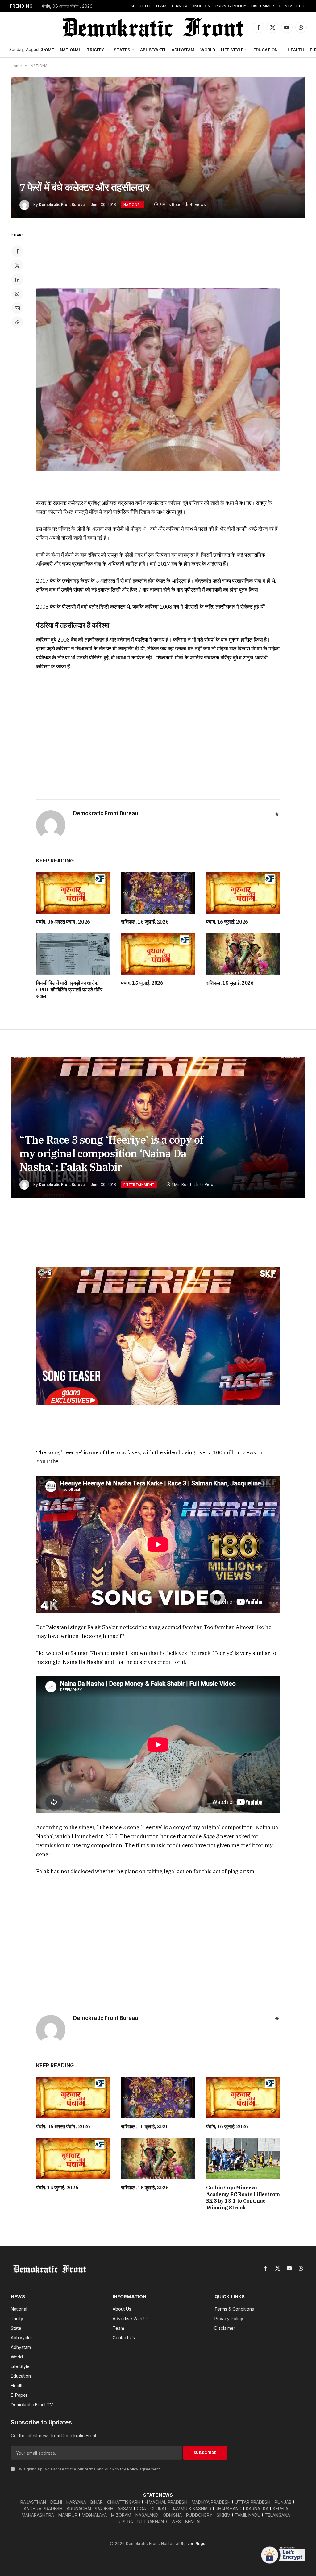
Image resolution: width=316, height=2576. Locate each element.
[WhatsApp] (17, 294)
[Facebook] (17, 251)
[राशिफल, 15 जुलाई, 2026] (243, 954)
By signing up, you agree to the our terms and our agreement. (89, 2469)
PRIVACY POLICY (231, 6)
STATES (122, 50)
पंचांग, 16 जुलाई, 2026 (227, 922)
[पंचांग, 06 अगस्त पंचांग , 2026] (73, 893)
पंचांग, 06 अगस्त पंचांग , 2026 (63, 922)
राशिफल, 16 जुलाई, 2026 (63, 6)
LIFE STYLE (232, 50)
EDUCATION (266, 50)
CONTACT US (291, 6)
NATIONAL (70, 50)
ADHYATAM (183, 50)
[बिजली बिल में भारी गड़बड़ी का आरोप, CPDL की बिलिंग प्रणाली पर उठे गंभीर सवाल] (73, 954)
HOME (48, 50)
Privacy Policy (125, 2469)
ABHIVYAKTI (153, 50)
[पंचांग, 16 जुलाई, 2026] (243, 893)
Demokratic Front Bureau (62, 204)
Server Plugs (193, 2543)
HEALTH (296, 50)
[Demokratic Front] (152, 27)
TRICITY (95, 50)
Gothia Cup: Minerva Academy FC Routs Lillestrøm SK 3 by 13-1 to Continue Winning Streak (243, 2198)
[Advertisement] (158, 255)
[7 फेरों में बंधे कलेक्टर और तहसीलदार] (158, 148)
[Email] (17, 308)
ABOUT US (140, 6)
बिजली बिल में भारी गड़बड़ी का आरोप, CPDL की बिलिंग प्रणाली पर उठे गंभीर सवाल (69, 990)
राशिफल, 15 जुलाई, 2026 (230, 983)
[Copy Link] (17, 322)
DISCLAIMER (263, 6)
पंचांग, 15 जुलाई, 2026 (142, 983)
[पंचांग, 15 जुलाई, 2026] (158, 954)
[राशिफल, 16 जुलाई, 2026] (158, 893)
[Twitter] (17, 265)
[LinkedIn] (17, 280)
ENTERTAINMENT (139, 1185)
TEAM (161, 6)
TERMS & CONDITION (191, 6)
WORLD (208, 50)
